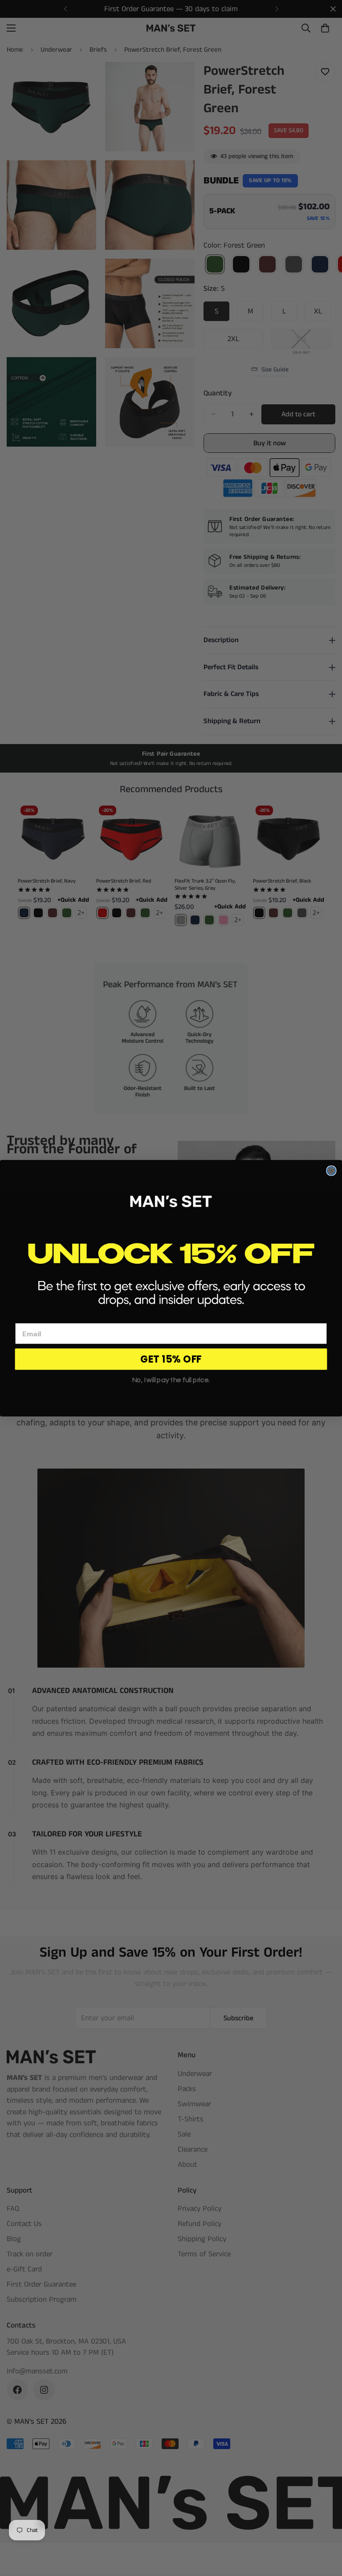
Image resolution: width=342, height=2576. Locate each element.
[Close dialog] (331, 1170)
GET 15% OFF (171, 1359)
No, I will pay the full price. (171, 1380)
